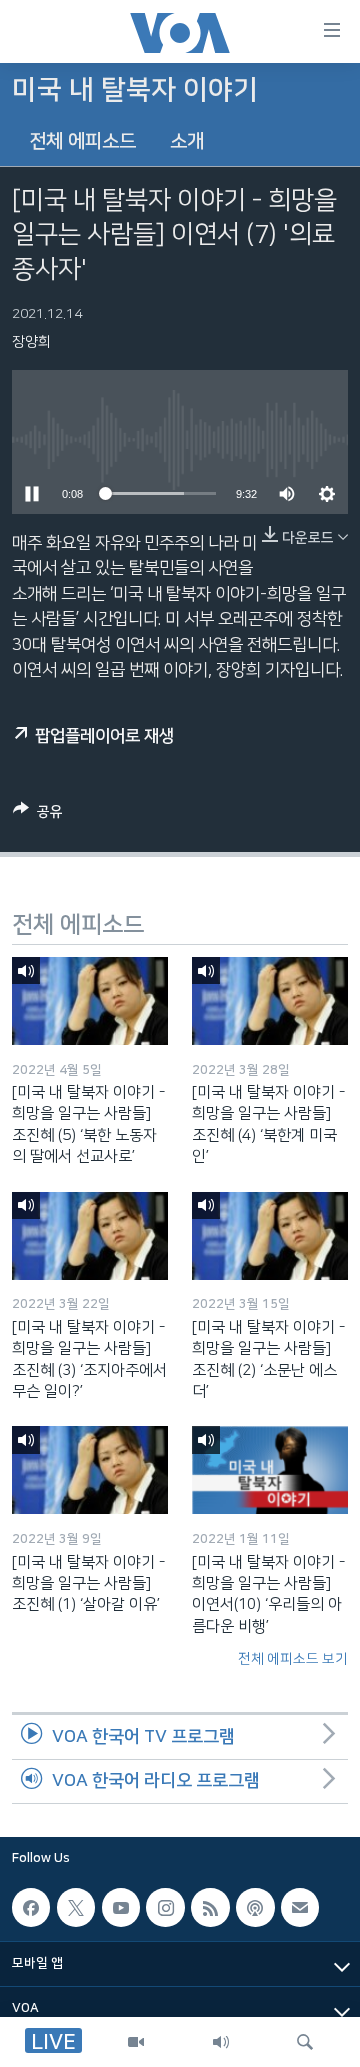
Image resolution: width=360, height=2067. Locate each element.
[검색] (305, 2042)
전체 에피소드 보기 (293, 1659)
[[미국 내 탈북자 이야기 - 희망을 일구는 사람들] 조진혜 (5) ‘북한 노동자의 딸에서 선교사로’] (90, 1001)
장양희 (31, 342)
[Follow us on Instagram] (165, 1908)
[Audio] (221, 2042)
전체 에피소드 (82, 141)
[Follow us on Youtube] (121, 1908)
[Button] (38, 815)
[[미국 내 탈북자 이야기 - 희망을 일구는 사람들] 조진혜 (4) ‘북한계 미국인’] (270, 1001)
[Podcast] (255, 1908)
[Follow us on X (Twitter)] (76, 1908)
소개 (187, 141)
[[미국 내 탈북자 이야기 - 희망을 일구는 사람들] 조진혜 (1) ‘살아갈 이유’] (90, 1470)
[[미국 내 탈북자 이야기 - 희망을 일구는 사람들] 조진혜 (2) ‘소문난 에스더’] (270, 1236)
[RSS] (210, 1908)
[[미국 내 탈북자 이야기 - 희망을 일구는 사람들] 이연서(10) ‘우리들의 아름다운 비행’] (270, 1470)
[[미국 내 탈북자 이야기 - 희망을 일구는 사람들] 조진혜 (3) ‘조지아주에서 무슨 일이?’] (90, 1236)
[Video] (136, 2042)
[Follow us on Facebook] (31, 1908)
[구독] (300, 1908)
